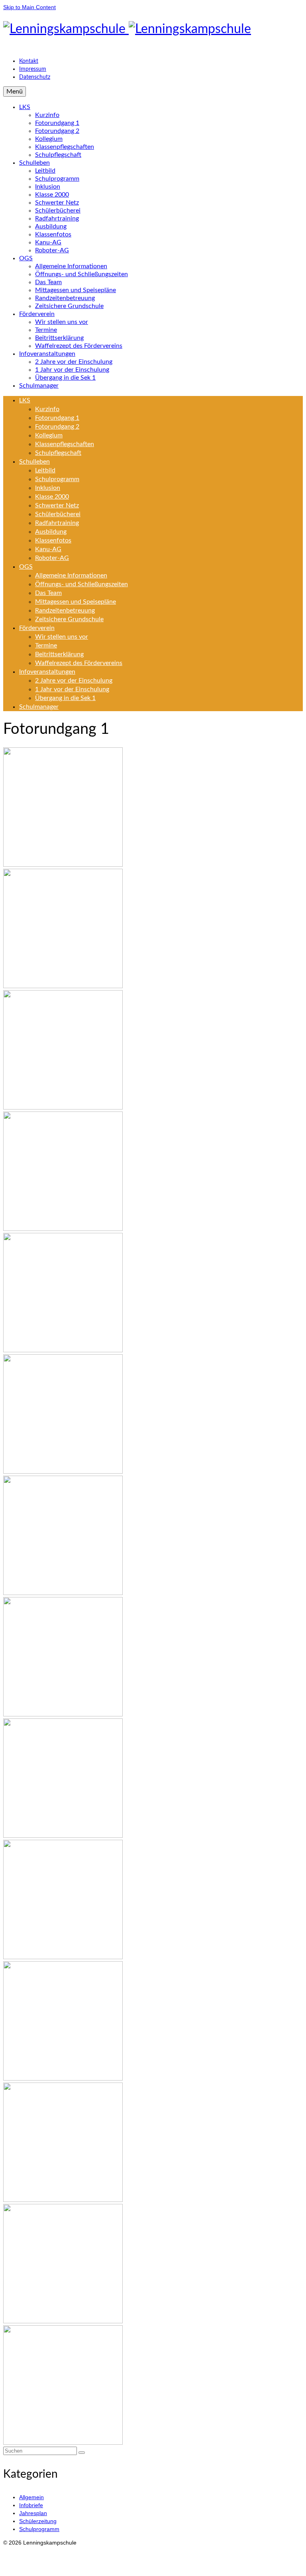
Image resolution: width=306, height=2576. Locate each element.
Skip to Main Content (29, 7)
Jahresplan (33, 2513)
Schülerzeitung (38, 2521)
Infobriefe (31, 2505)
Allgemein (31, 2497)
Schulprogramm (39, 2529)
